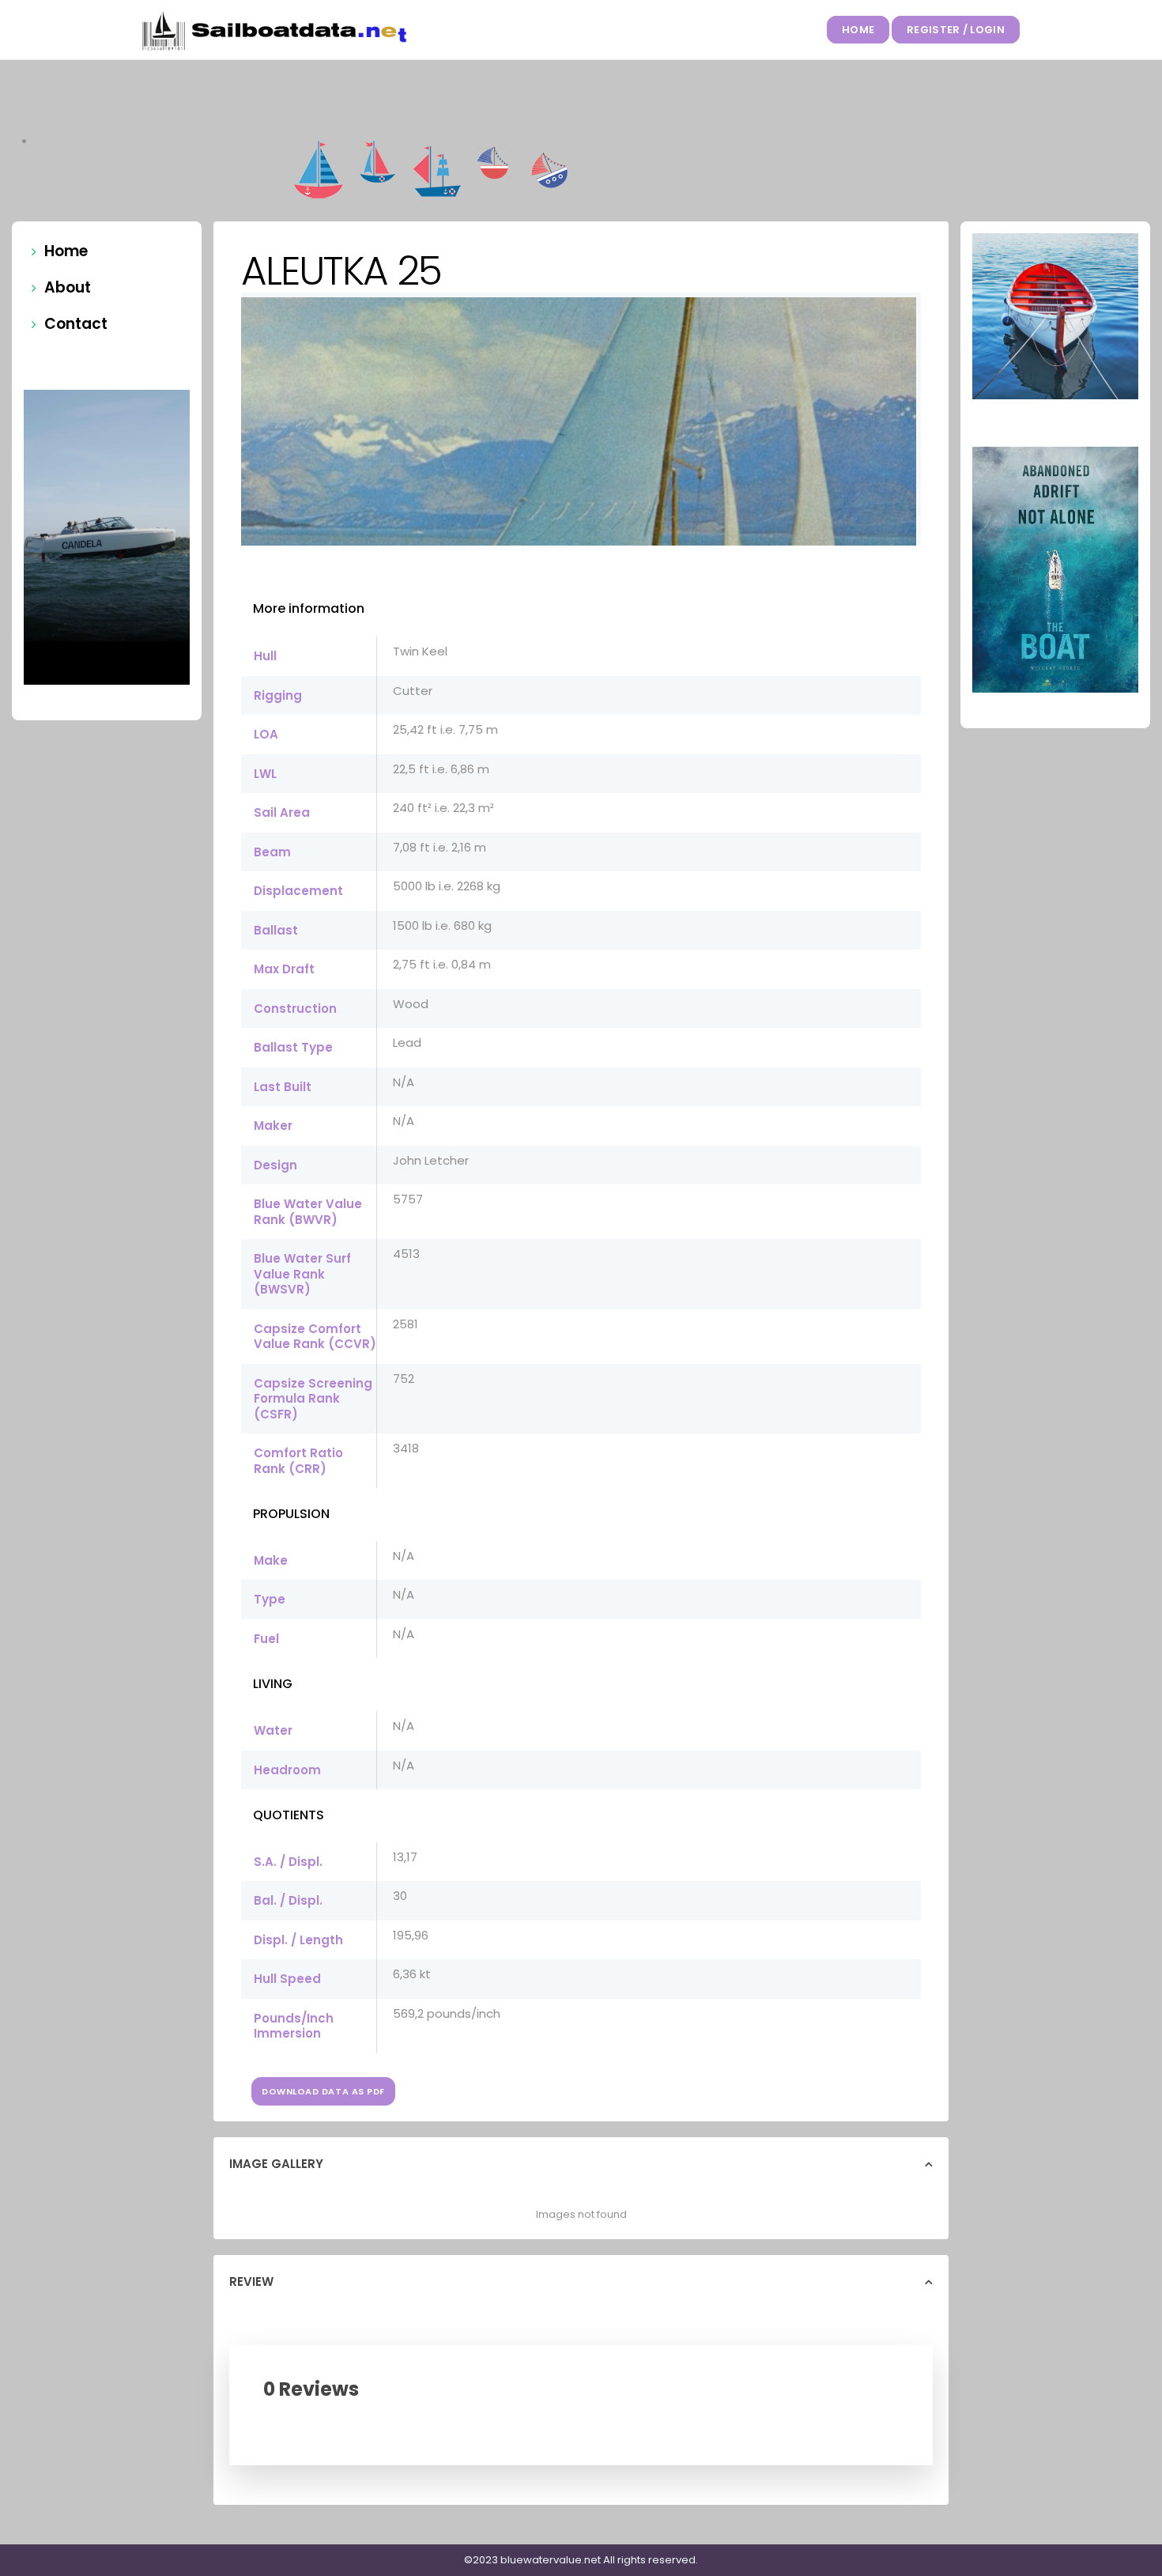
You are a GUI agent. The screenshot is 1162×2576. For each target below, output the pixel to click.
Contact (76, 324)
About (68, 287)
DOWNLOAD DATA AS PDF (323, 2091)
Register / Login (956, 30)
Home (858, 30)
